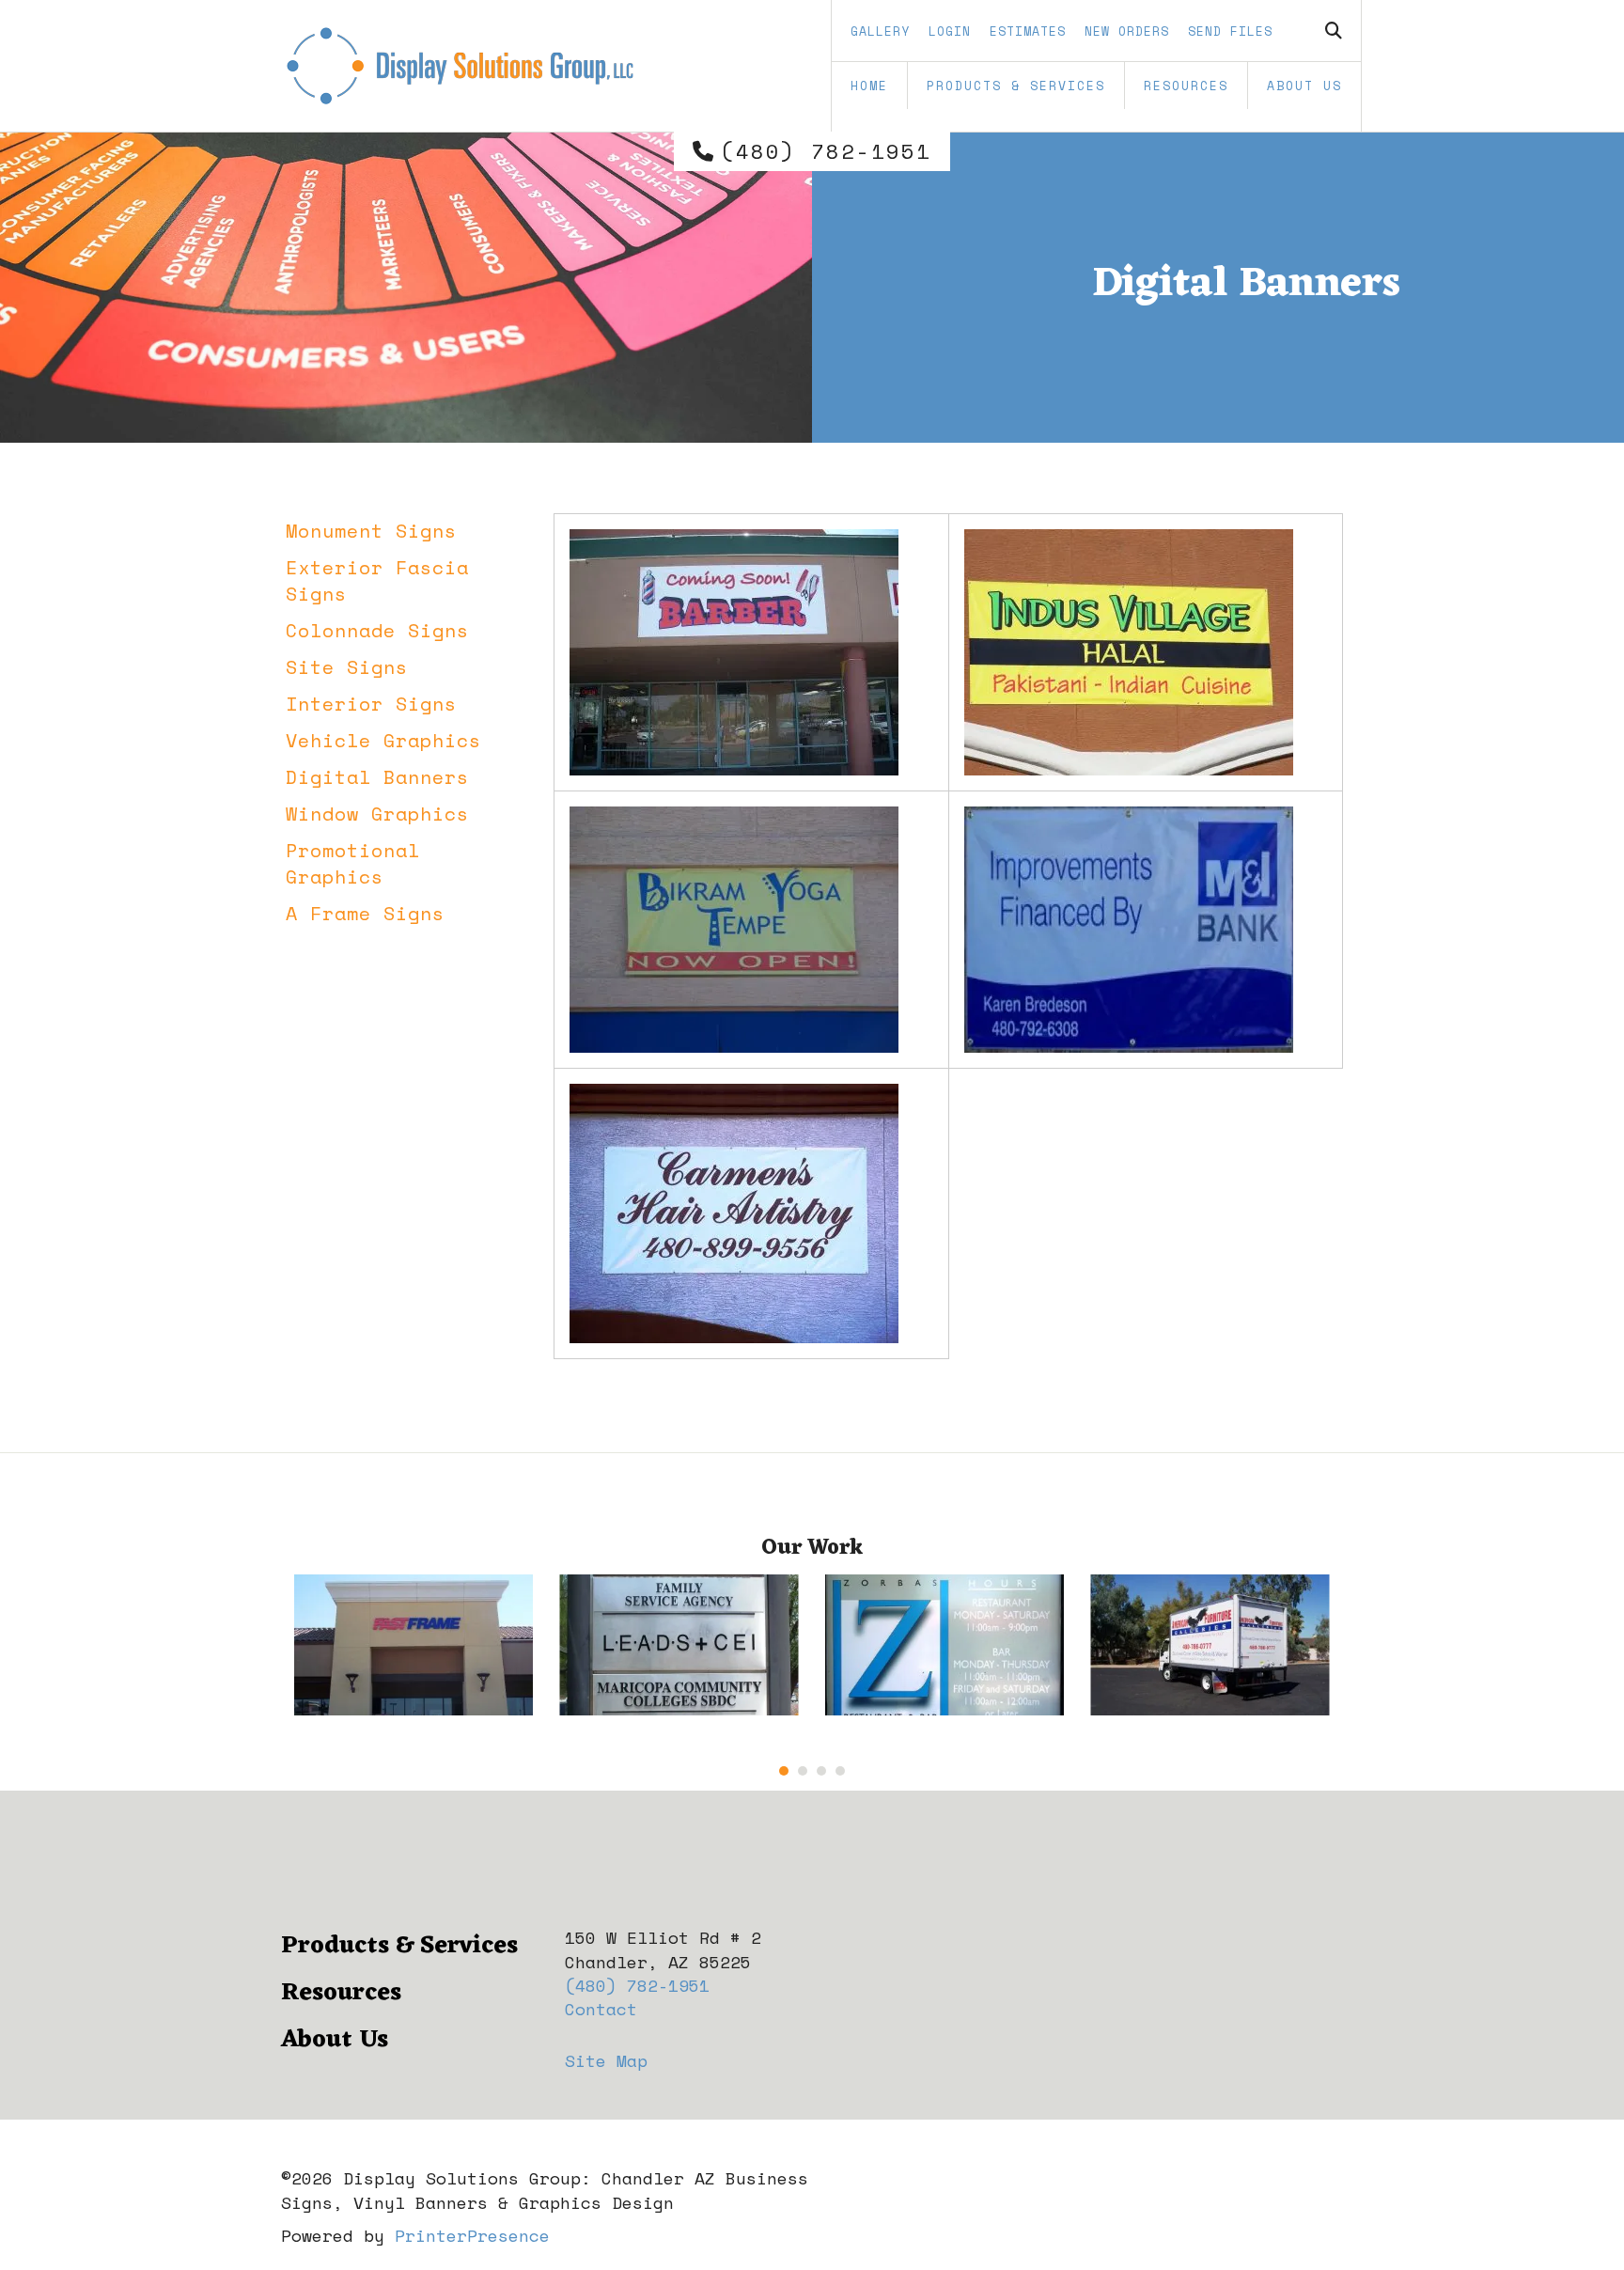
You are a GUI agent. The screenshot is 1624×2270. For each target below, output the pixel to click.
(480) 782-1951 (826, 151)
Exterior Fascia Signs (377, 580)
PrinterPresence (472, 2235)
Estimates (1028, 31)
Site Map (606, 2060)
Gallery (880, 31)
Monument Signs (371, 531)
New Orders (1127, 31)
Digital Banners (377, 777)
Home (869, 86)
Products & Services (1016, 86)
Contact (601, 2009)
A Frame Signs (365, 913)
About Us (1304, 86)
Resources (1186, 86)
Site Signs (347, 667)
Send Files (1230, 31)
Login (950, 31)
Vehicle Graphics (383, 740)
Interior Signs (371, 704)
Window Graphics (377, 814)
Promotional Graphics (353, 863)
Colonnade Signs (377, 630)
